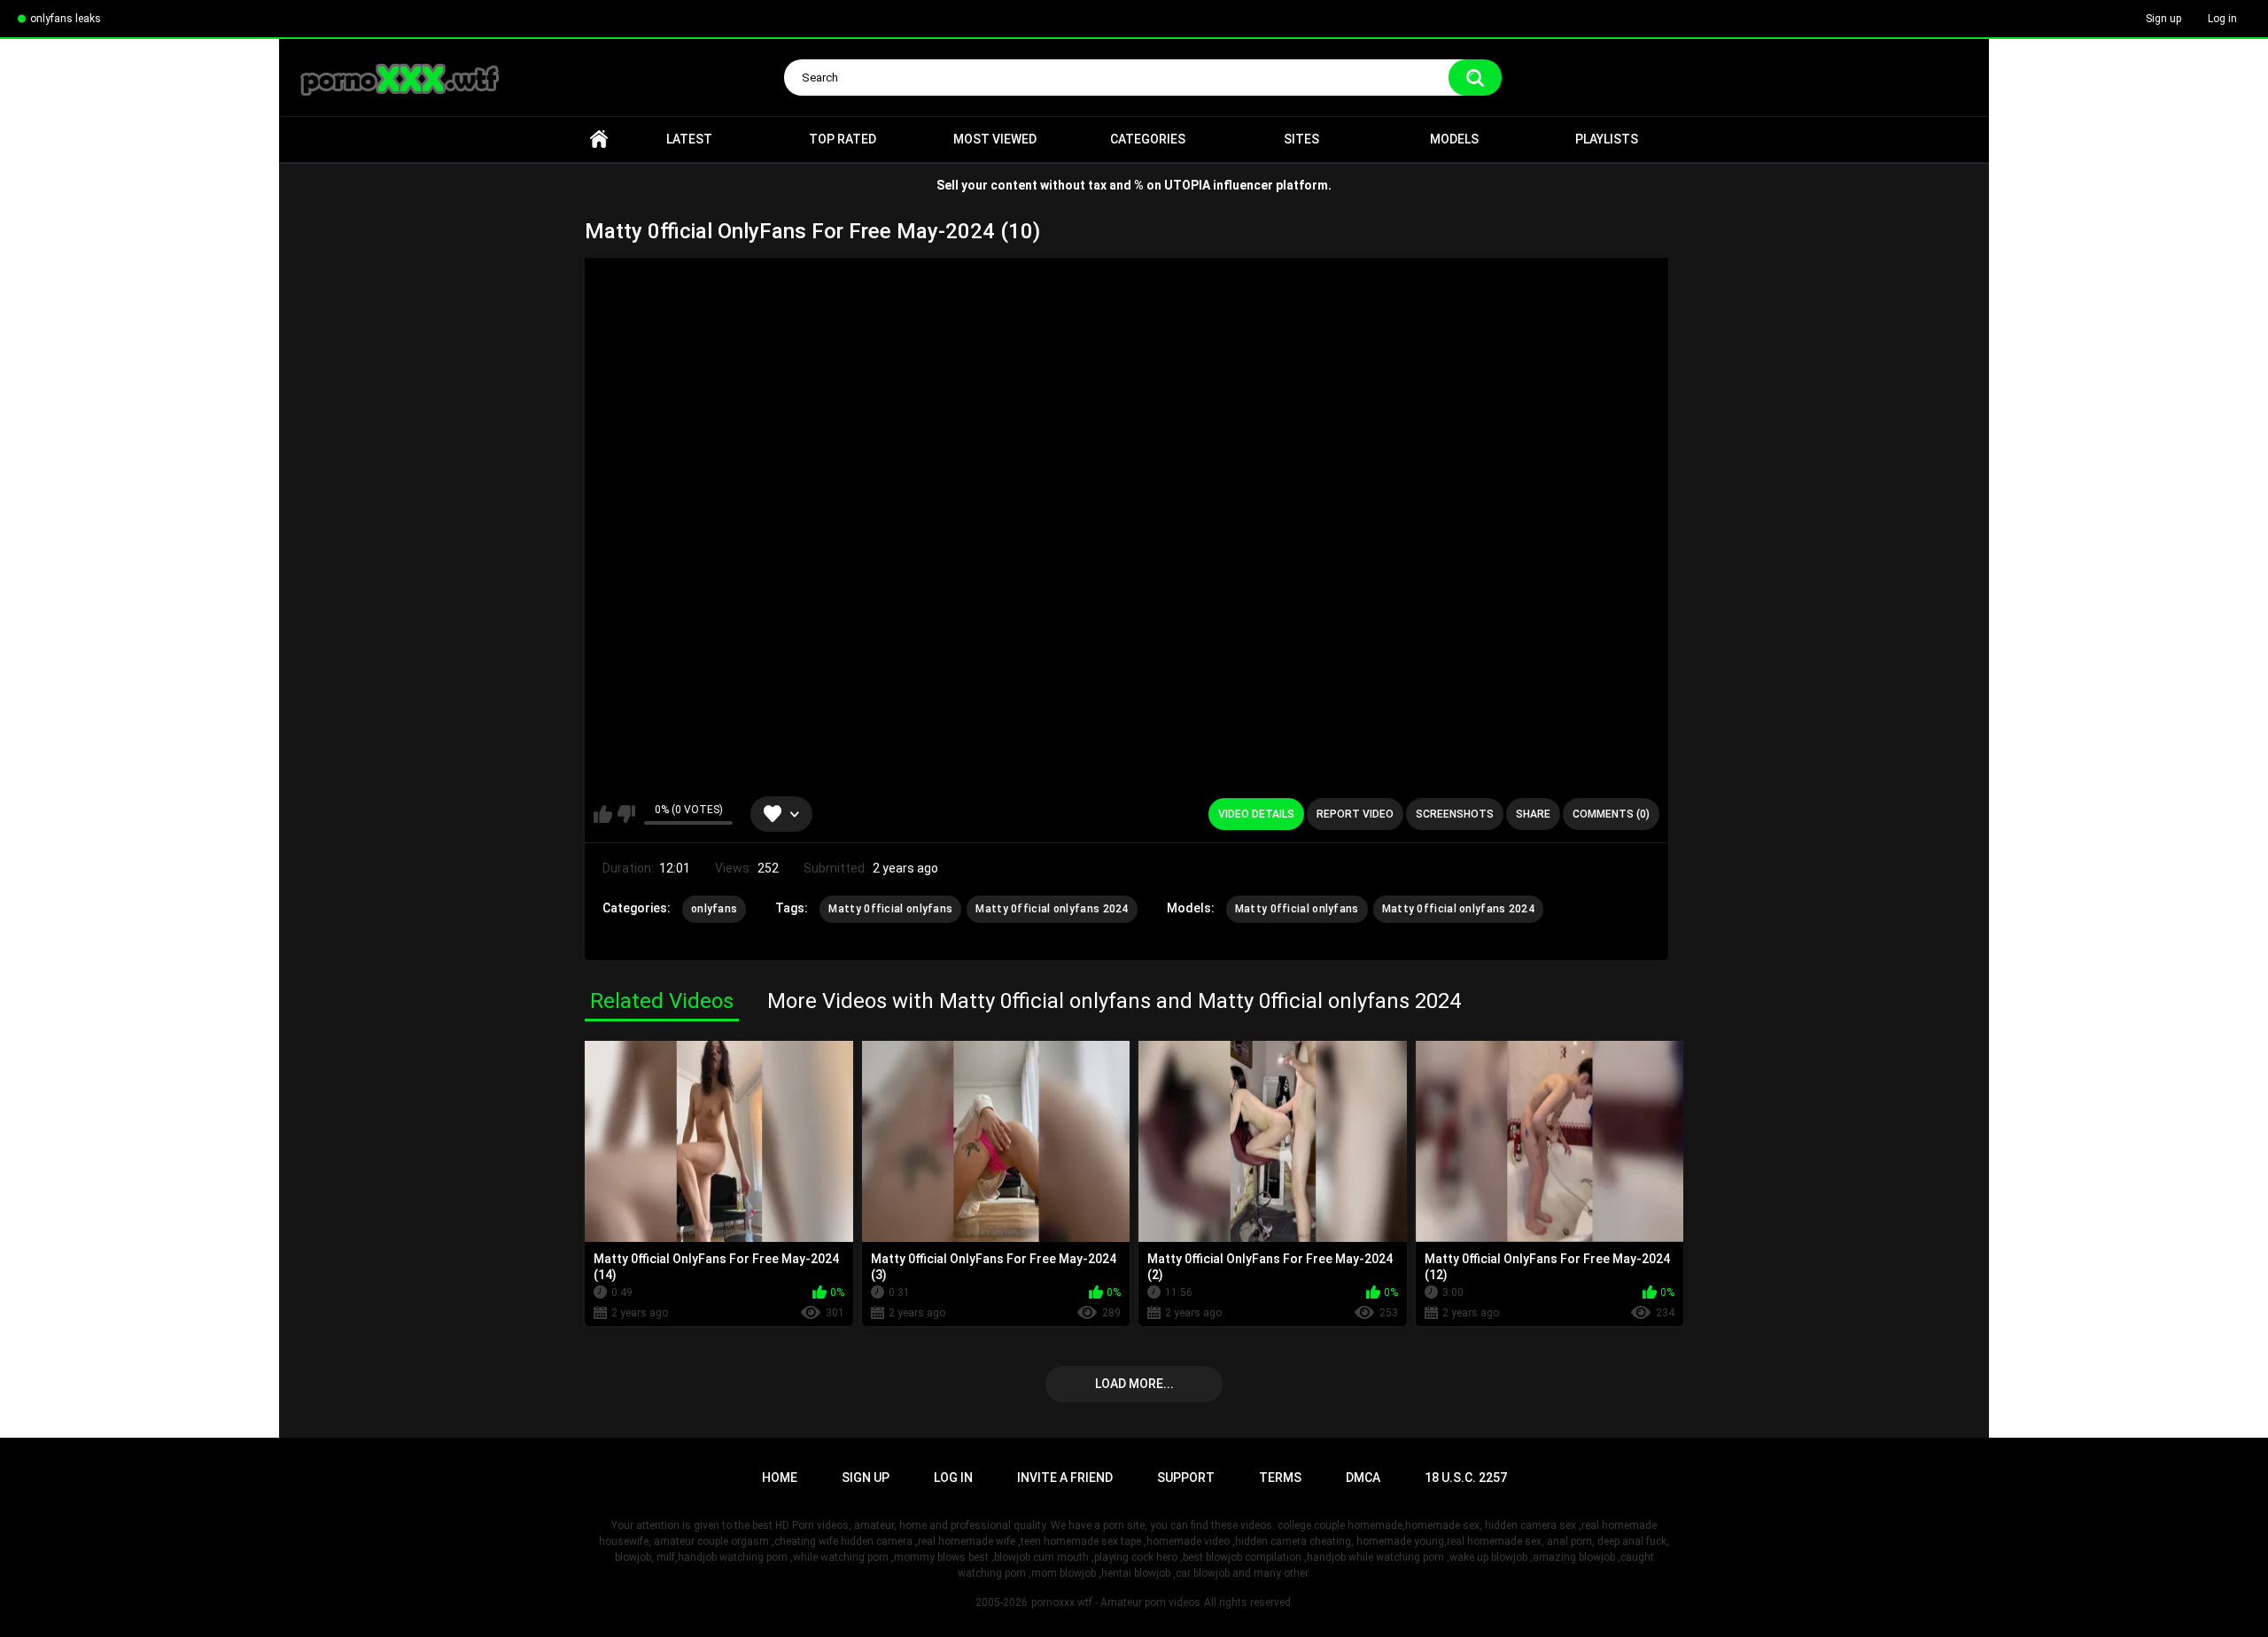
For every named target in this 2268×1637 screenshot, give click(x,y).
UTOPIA (1187, 185)
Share (1533, 814)
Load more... (1134, 1384)
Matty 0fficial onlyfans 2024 (1052, 909)
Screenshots (1455, 814)
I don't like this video (626, 814)
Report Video (1355, 814)
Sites (1301, 139)
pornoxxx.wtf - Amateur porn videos (1116, 1602)
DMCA (1363, 1478)
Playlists (1607, 139)
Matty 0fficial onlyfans (890, 909)
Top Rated (843, 139)
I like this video (603, 814)
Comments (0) (1611, 814)
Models (1454, 139)
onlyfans (714, 909)
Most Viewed (995, 139)
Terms (1280, 1478)
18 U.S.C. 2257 (1466, 1478)
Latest (689, 139)
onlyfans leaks (66, 19)
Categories (1148, 139)
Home (599, 140)
